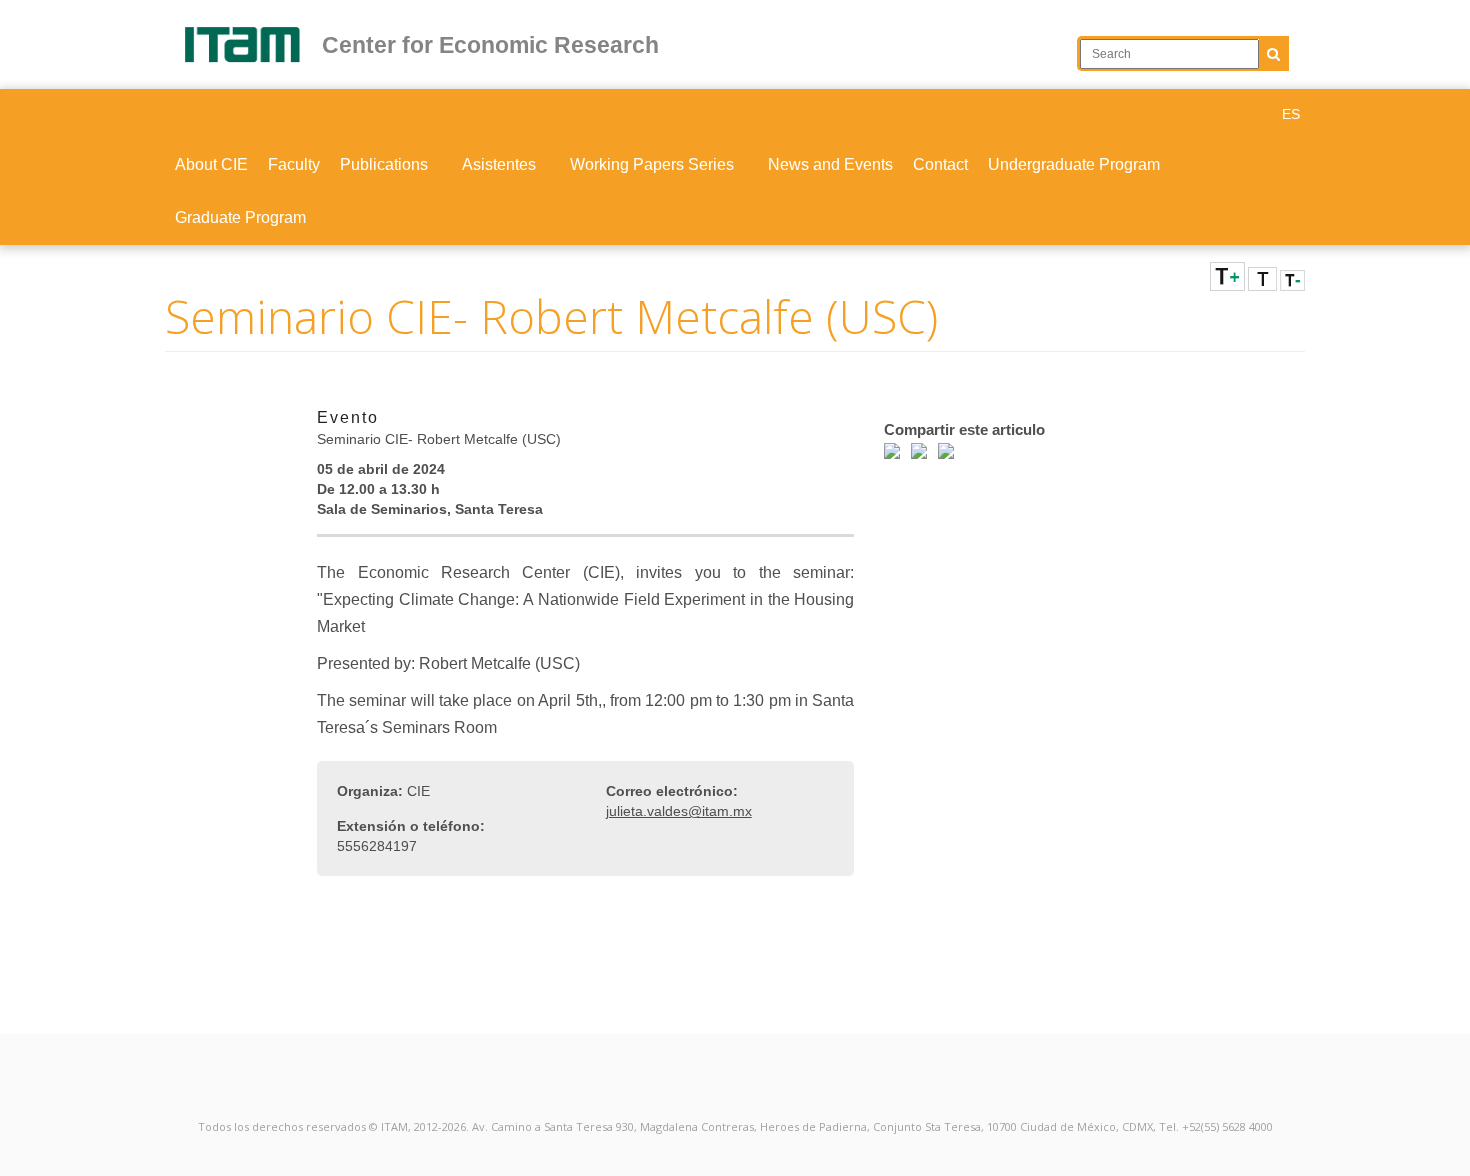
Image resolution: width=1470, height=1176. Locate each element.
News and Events (830, 164)
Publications (386, 164)
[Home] (251, 44)
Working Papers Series (654, 164)
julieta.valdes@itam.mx (679, 811)
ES (1291, 114)
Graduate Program (240, 217)
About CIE (211, 164)
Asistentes (501, 164)
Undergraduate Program (1074, 164)
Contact (940, 164)
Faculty (294, 164)
